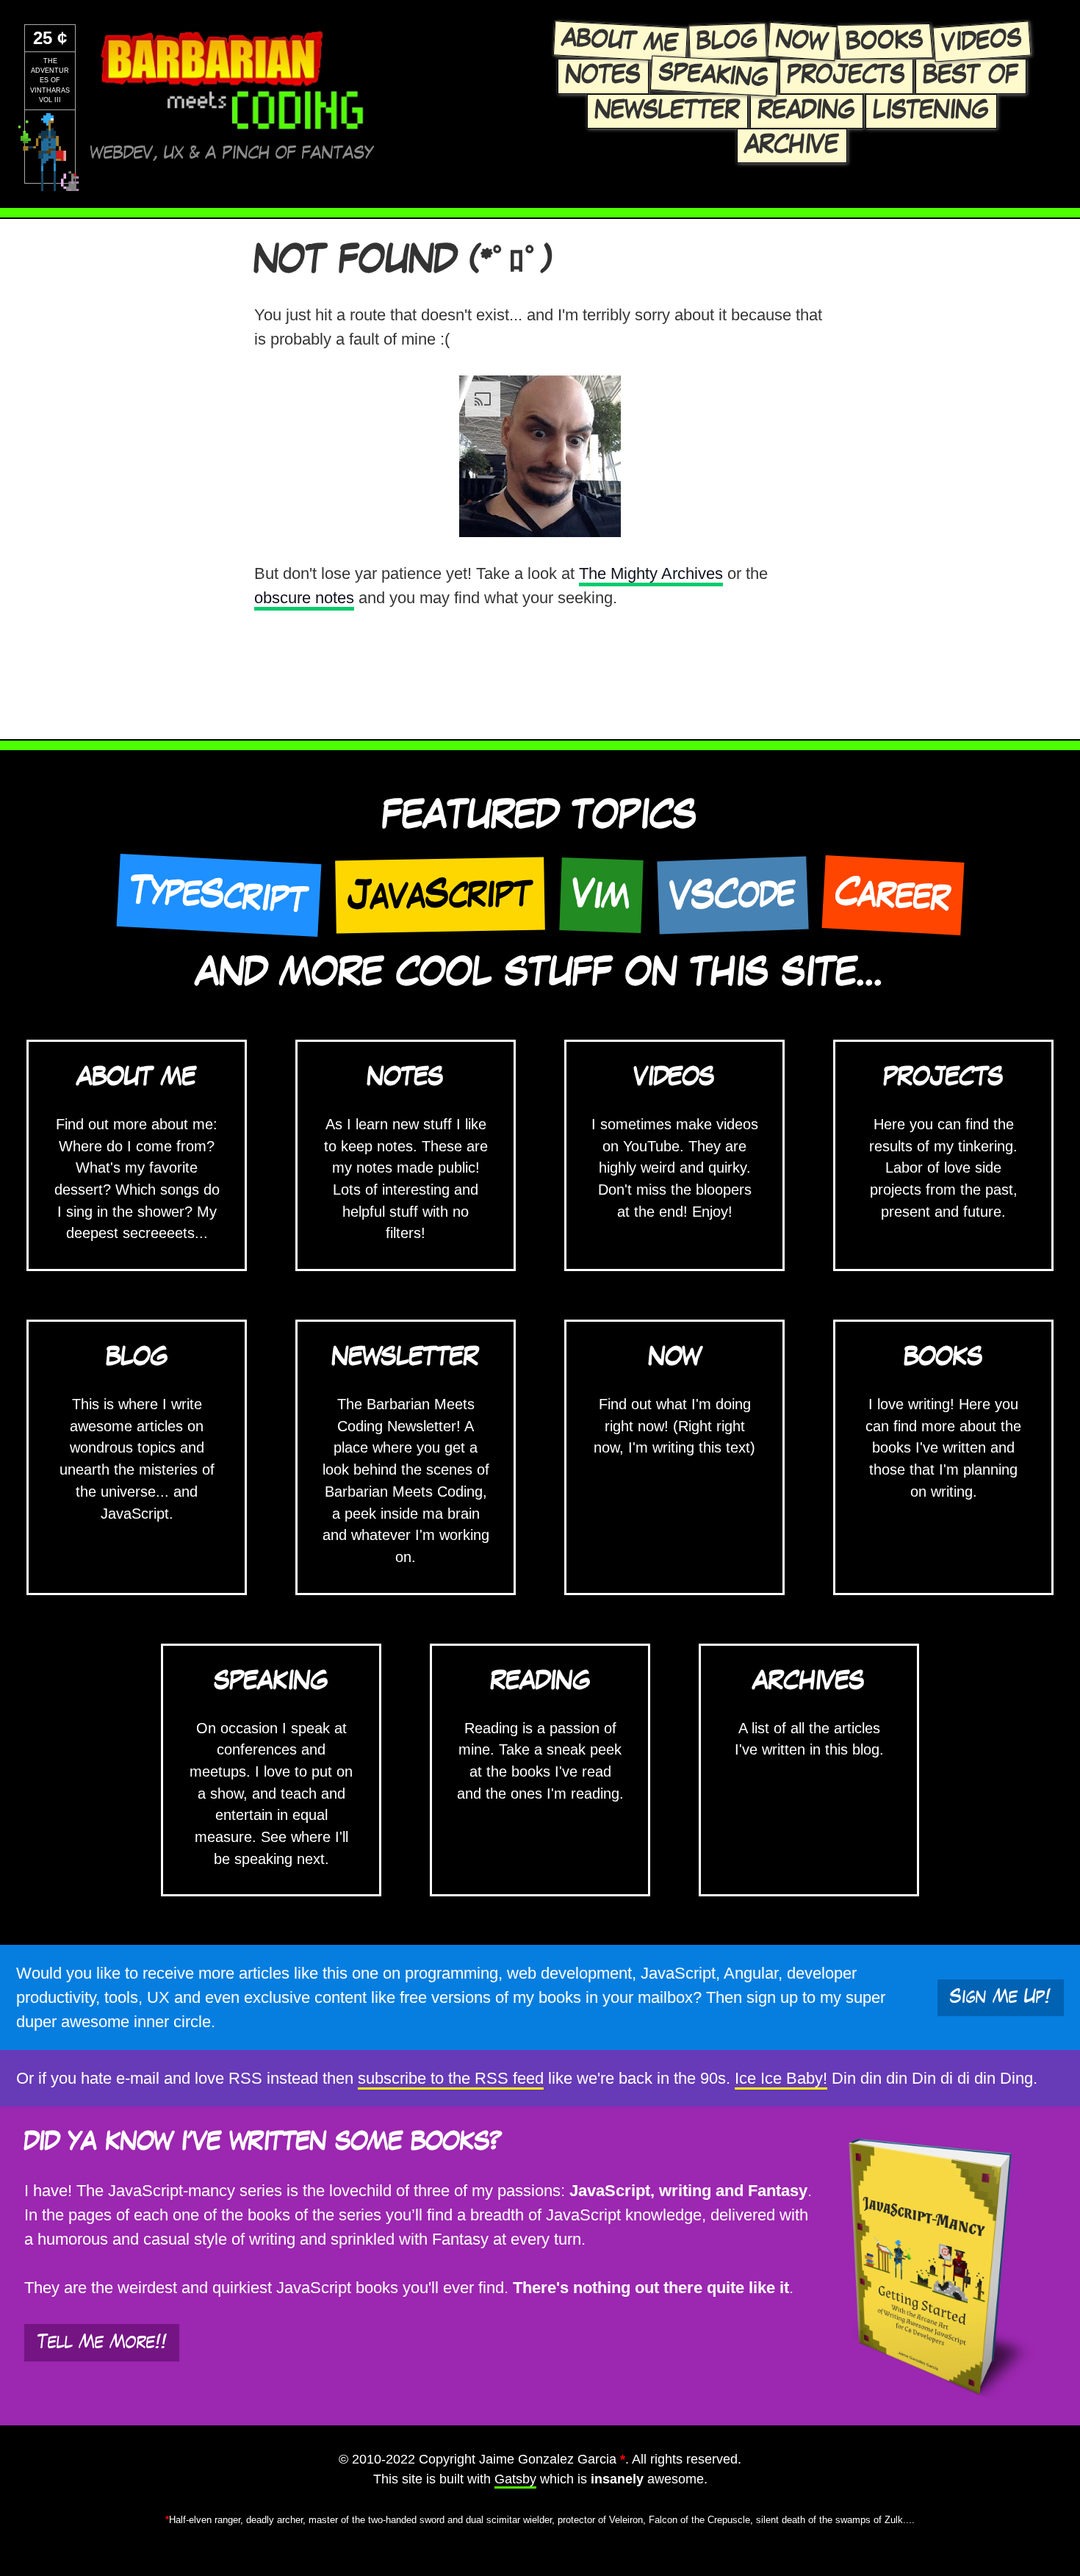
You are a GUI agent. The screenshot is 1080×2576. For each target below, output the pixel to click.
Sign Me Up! (1000, 1997)
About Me (620, 41)
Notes (603, 76)
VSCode (732, 895)
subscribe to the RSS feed (451, 2078)
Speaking (714, 76)
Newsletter (667, 111)
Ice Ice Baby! (781, 2078)
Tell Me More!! (102, 2342)
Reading (807, 111)
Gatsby (515, 2479)
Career (893, 895)
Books (885, 41)
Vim (601, 895)
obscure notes (304, 598)
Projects (846, 76)
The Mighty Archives (651, 573)
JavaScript (440, 895)
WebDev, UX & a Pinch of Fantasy (232, 153)
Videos (982, 41)
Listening (931, 111)
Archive (792, 145)
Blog (727, 42)
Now (802, 42)
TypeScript (219, 895)
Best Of (971, 76)
